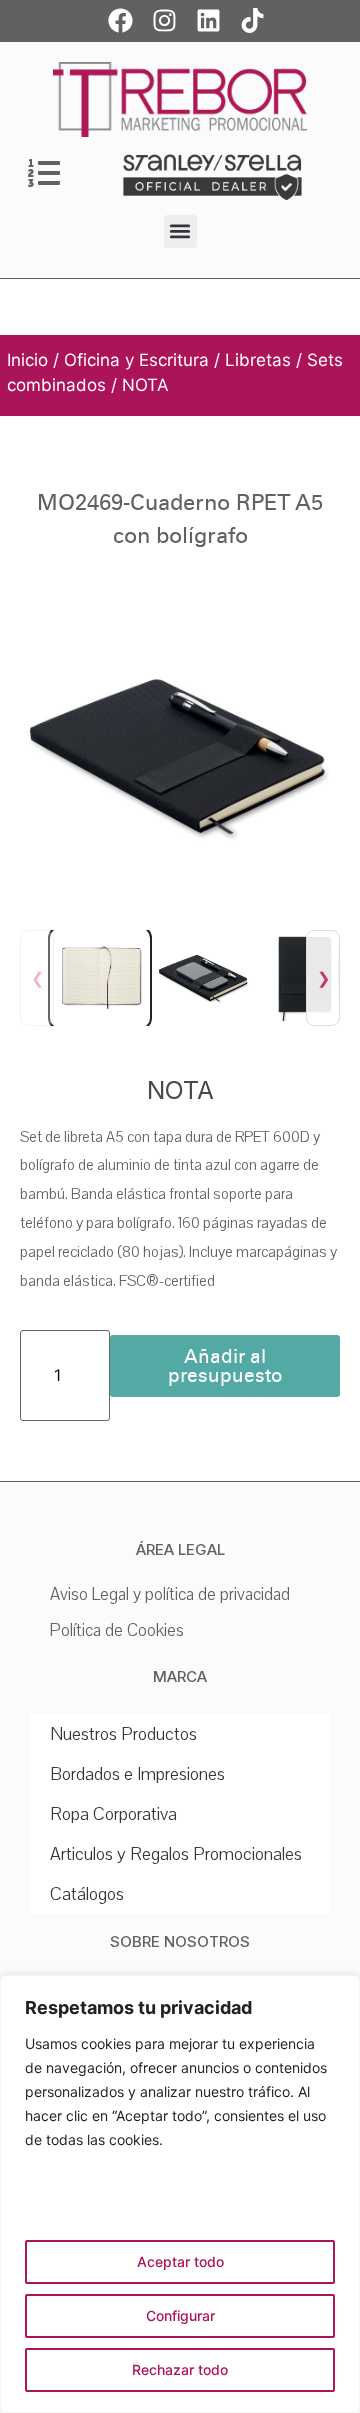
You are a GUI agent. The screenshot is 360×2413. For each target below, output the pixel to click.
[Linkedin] (208, 20)
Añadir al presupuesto (225, 1366)
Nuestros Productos (123, 1734)
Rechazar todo (180, 2369)
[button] (180, 231)
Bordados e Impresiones (137, 1774)
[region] (180, 2194)
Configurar (180, 2315)
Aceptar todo (180, 2261)
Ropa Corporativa (113, 1814)
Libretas (258, 360)
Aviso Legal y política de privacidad (170, 1594)
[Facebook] (120, 20)
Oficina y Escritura (136, 360)
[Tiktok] (252, 20)
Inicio (27, 360)
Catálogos (87, 1894)
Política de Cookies (117, 1630)
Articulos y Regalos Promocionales (176, 1854)
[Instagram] (164, 20)
